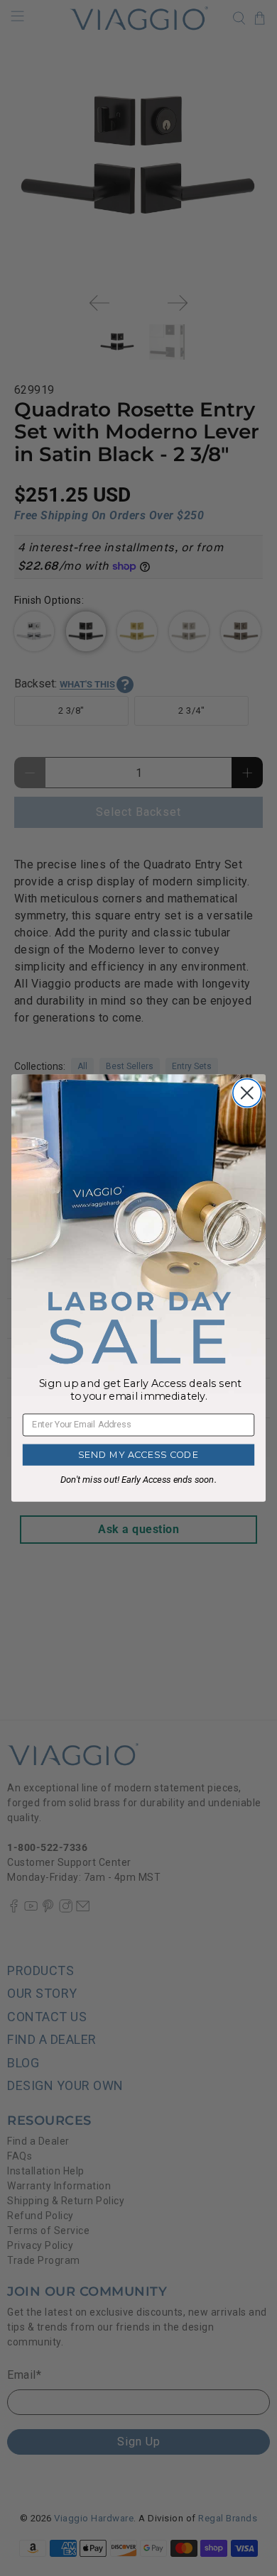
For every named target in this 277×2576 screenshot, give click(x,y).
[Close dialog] (247, 1093)
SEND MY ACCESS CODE (138, 1455)
